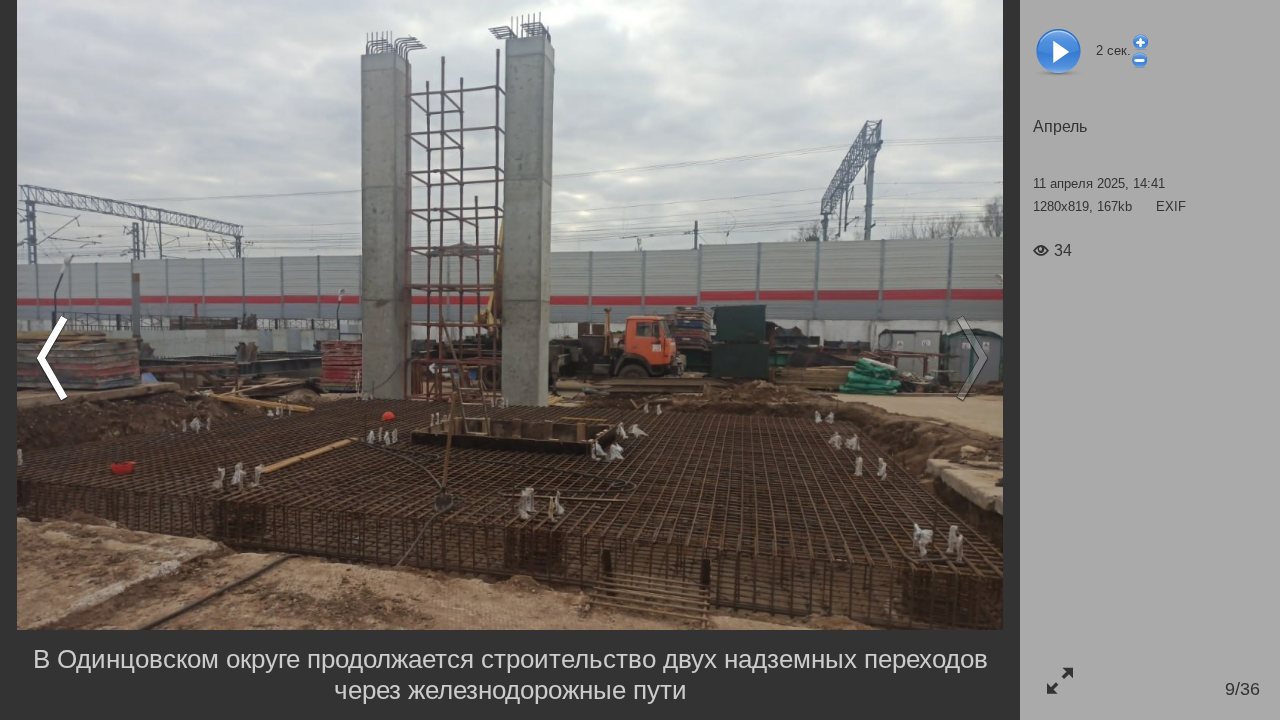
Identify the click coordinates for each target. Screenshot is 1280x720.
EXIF (1171, 206)
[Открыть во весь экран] (1059, 680)
